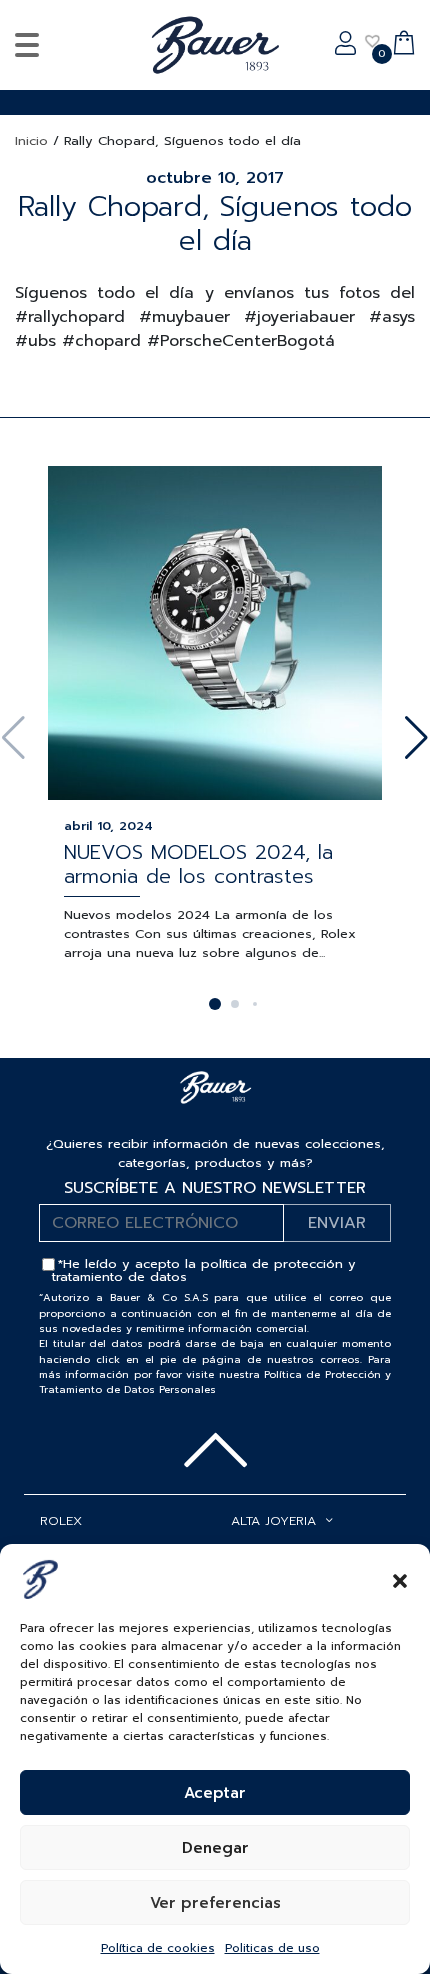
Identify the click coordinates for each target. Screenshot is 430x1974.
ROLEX (61, 1520)
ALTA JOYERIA (273, 1520)
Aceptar (215, 1793)
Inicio (31, 140)
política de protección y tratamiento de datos (204, 1270)
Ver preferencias (215, 1903)
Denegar (215, 1848)
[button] (400, 1579)
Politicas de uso (272, 1948)
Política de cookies (158, 1948)
